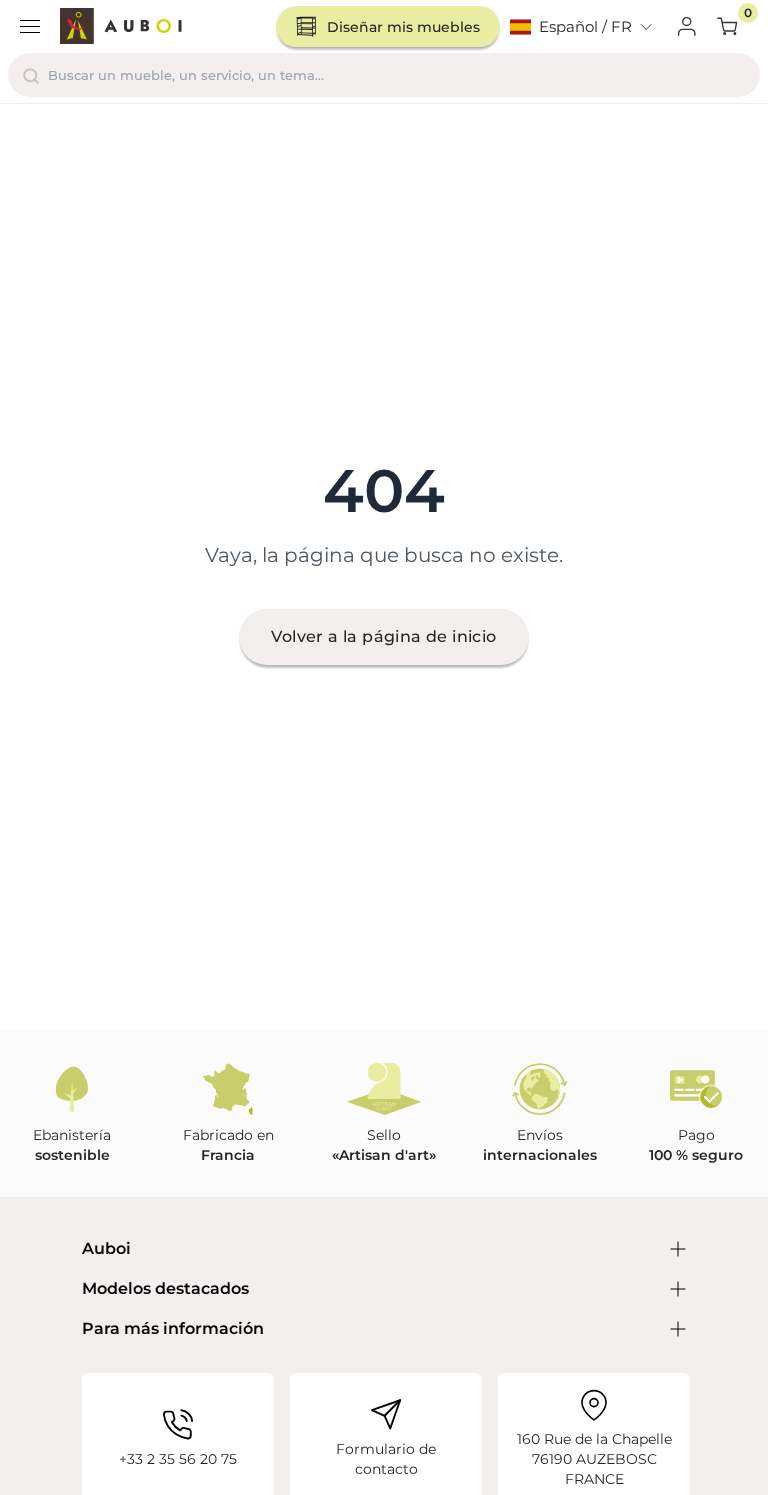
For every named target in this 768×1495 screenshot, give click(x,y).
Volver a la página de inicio (383, 636)
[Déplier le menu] (30, 26)
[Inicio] (121, 26)
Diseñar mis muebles (403, 27)
